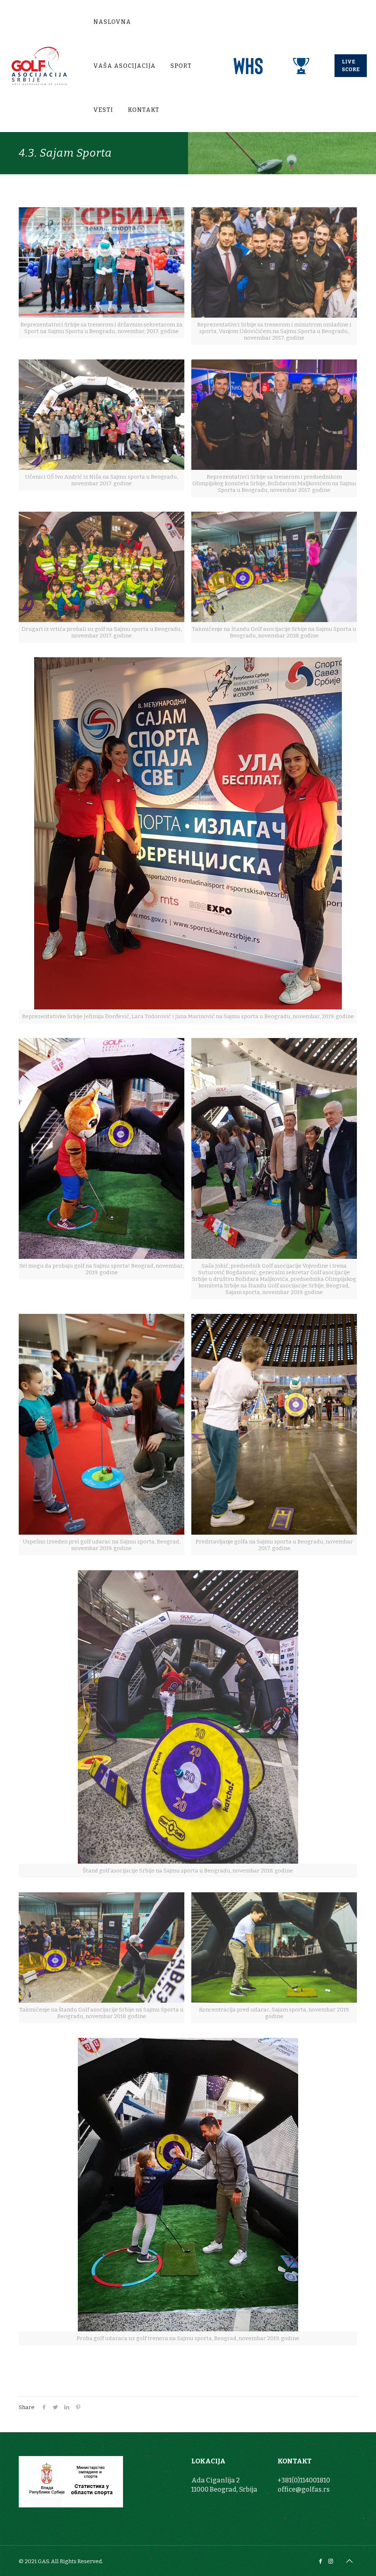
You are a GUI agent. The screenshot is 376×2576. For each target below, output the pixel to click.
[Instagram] (331, 2561)
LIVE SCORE (351, 66)
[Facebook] (321, 2561)
